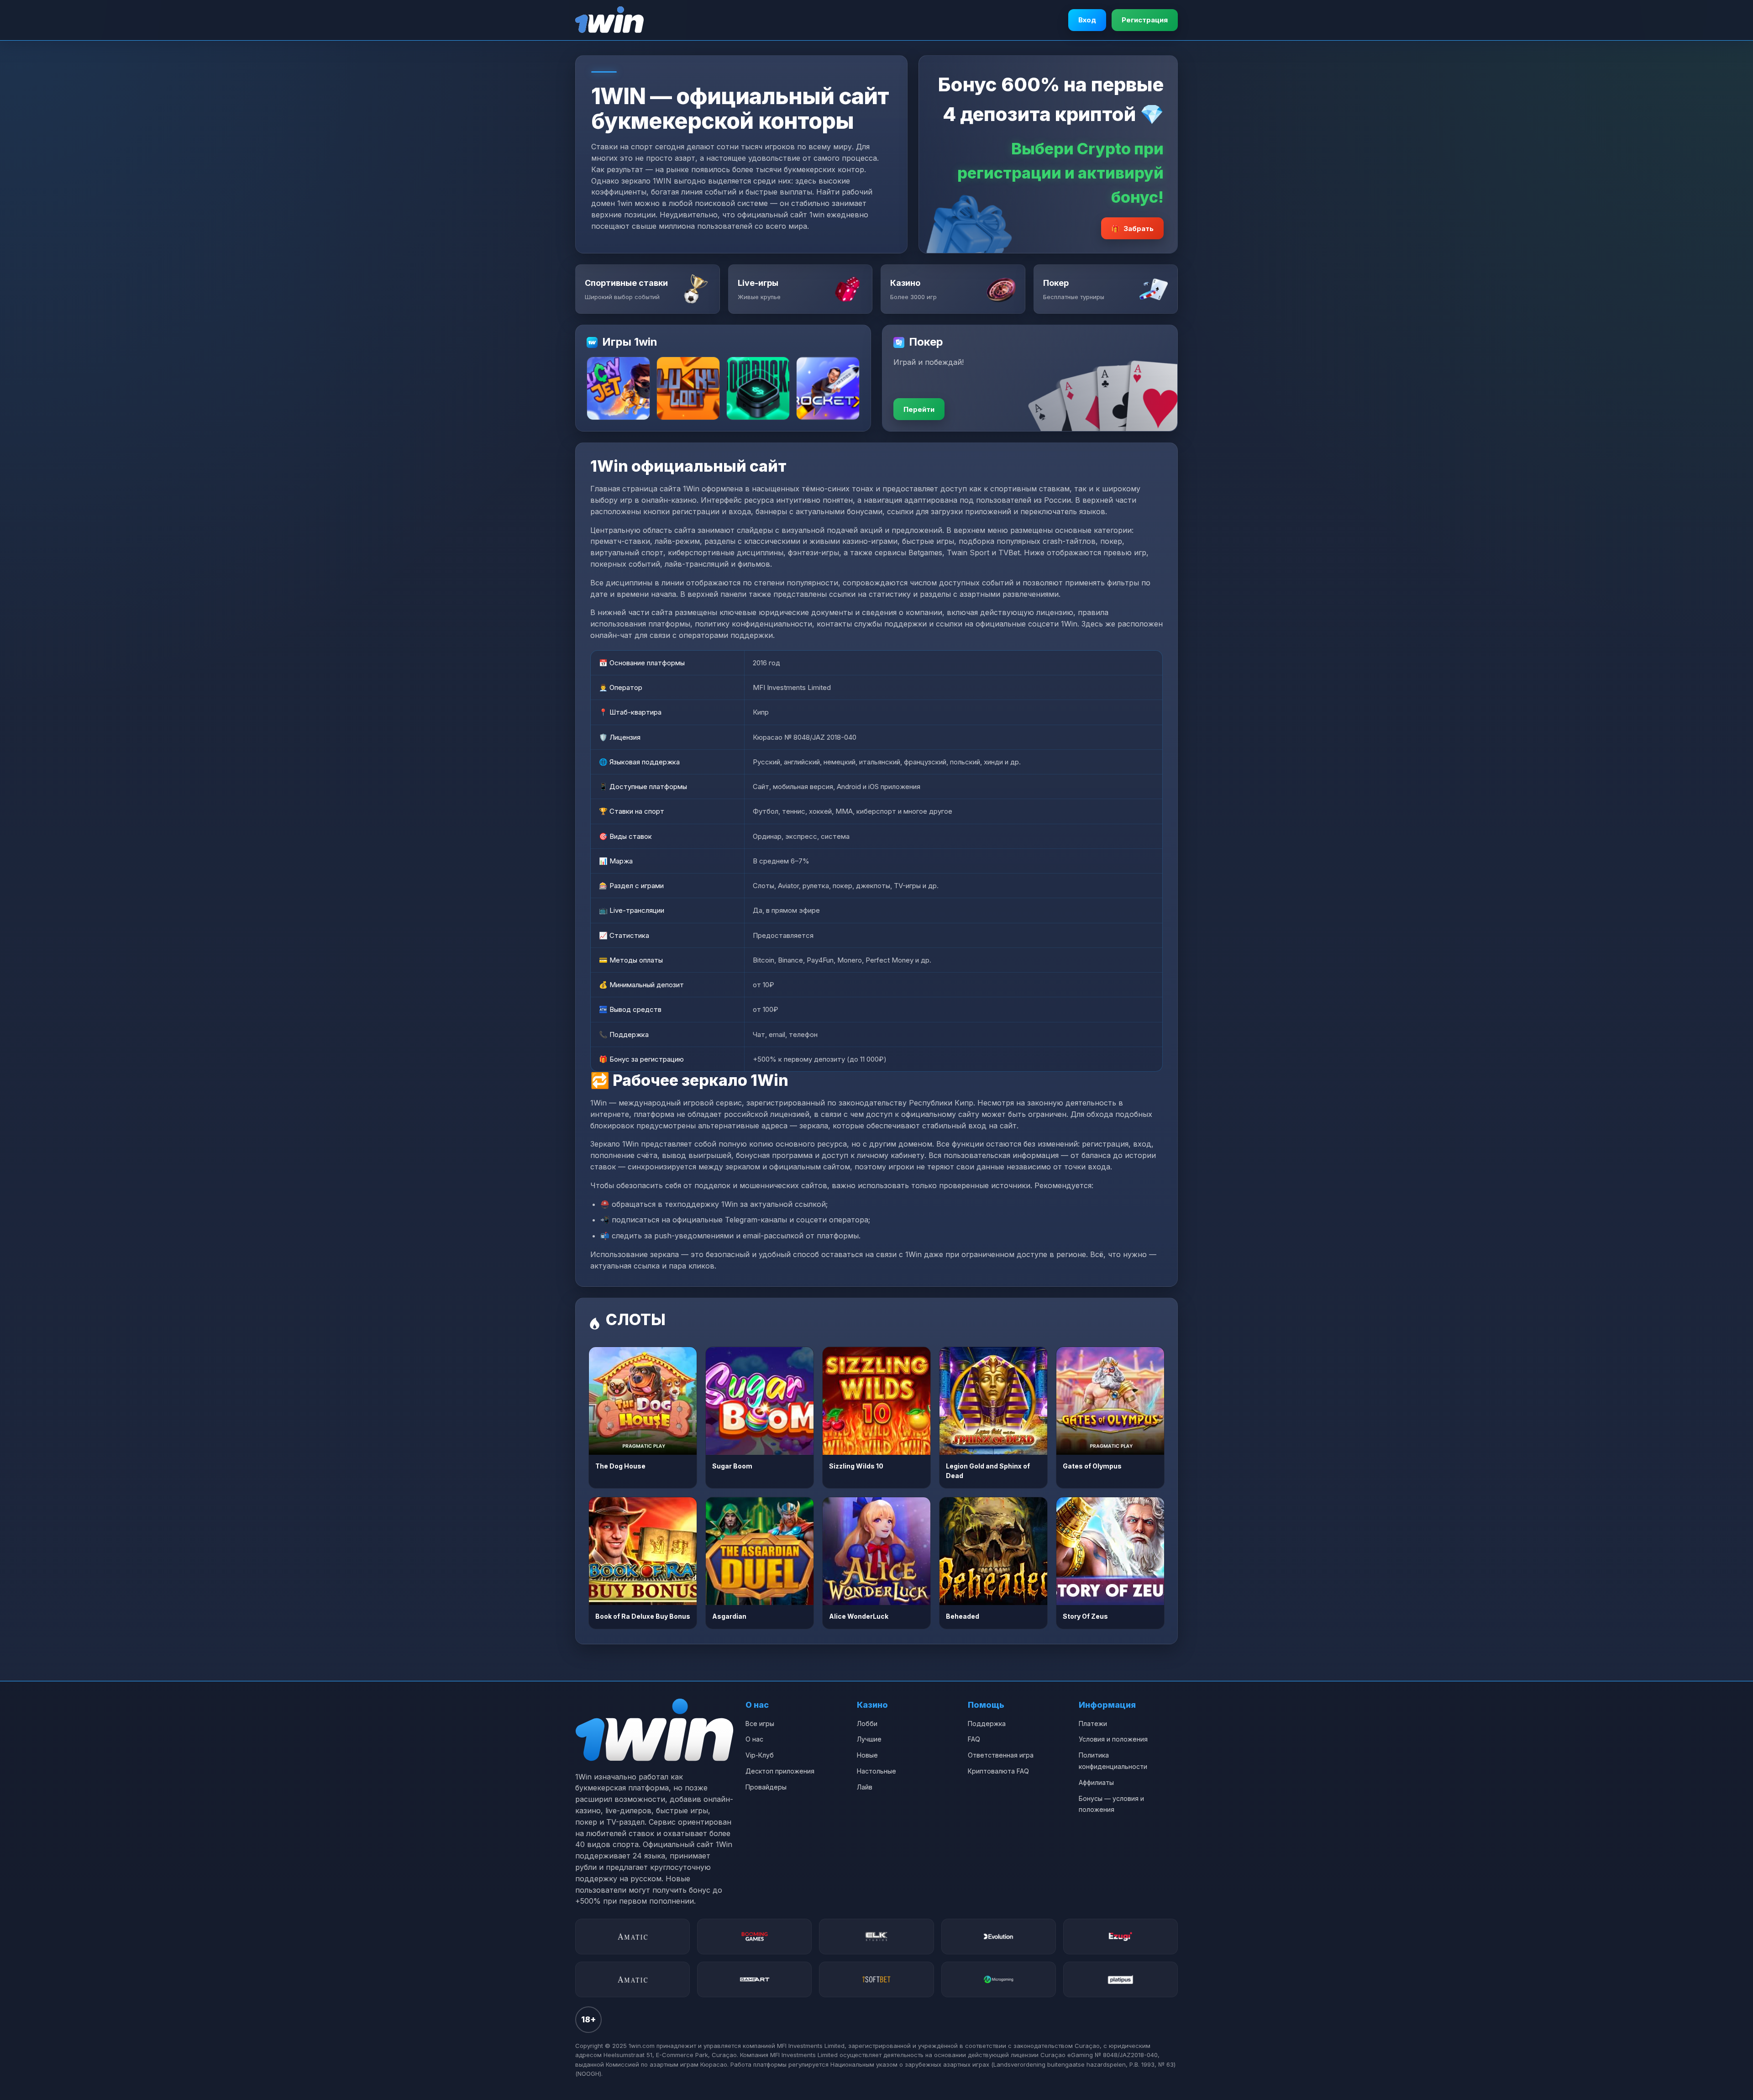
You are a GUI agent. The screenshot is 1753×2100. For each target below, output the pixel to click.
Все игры (760, 1724)
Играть (643, 1401)
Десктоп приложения (780, 1771)
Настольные (876, 1771)
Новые (867, 1755)
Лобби (867, 1724)
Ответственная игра (1001, 1755)
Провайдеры (766, 1787)
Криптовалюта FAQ (998, 1771)
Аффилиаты (1096, 1782)
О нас (754, 1739)
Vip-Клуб (760, 1755)
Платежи (1093, 1724)
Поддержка (987, 1724)
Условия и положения (1113, 1739)
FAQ (974, 1739)
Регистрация (1145, 20)
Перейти (919, 409)
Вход (1087, 20)
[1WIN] (609, 20)
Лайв (865, 1787)
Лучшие (869, 1739)
